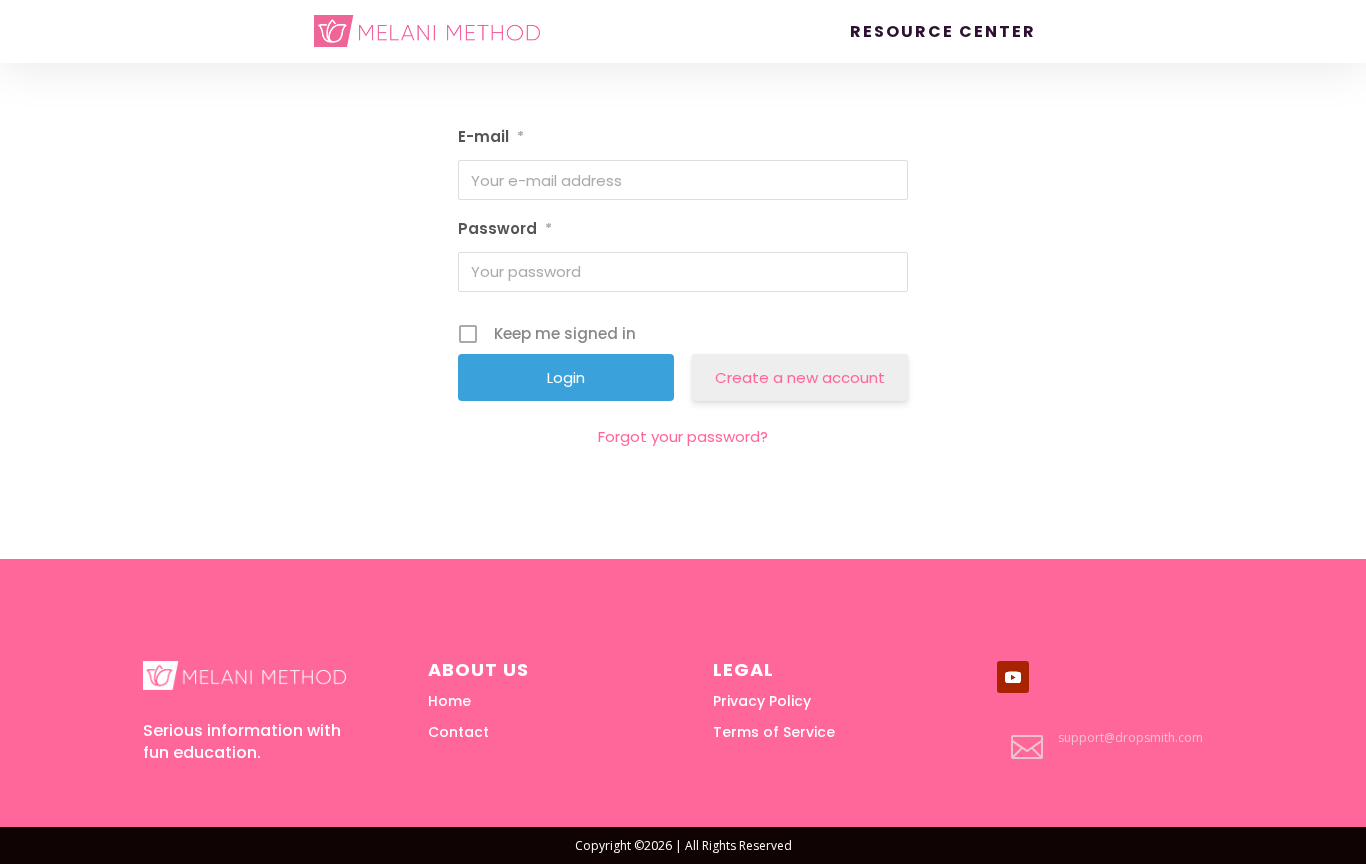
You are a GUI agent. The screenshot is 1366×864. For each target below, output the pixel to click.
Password (505, 228)
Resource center (943, 32)
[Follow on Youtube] (1013, 677)
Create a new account (800, 377)
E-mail (491, 136)
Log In (1091, 32)
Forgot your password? (683, 436)
